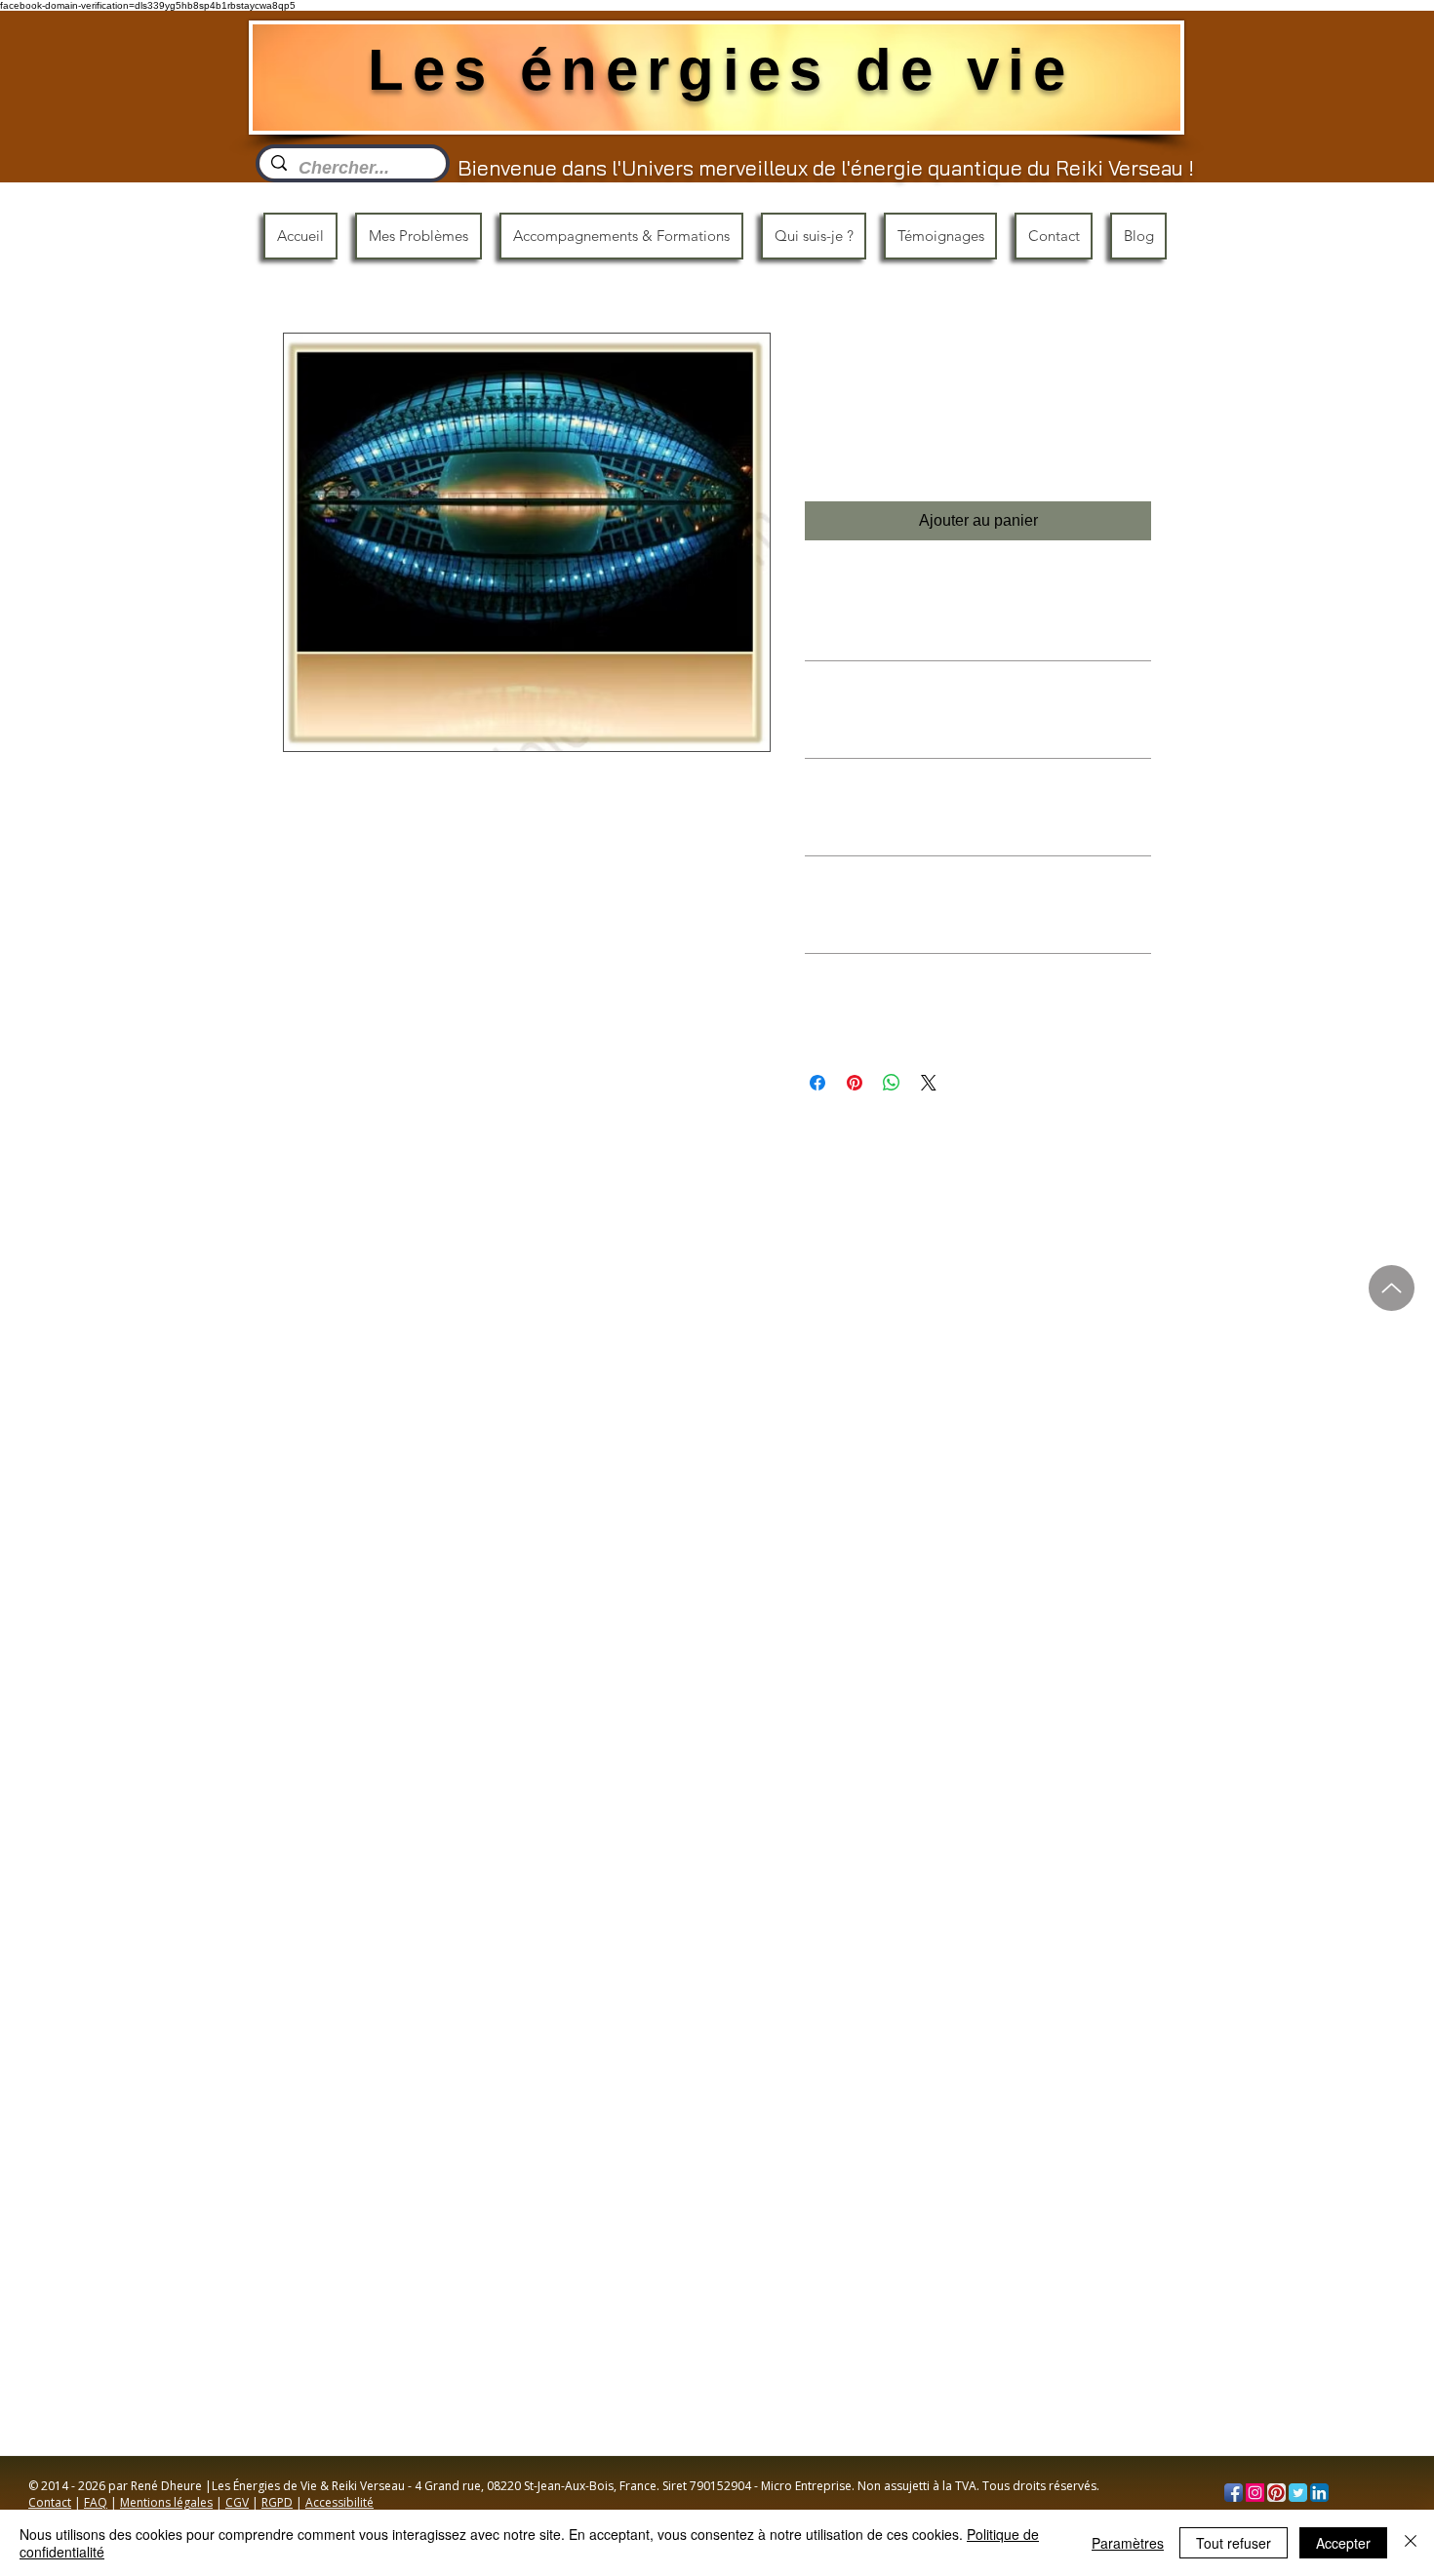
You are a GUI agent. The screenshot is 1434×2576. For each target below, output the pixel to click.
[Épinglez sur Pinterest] (855, 1083)
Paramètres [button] (1128, 2543)
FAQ (96, 2502)
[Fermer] (1411, 2543)
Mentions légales (166, 2502)
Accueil (309, 260)
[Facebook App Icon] (1234, 2493)
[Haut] (1392, 1288)
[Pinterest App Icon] (1276, 2493)
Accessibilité (339, 2502)
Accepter (1343, 2543)
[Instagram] (1255, 2493)
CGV (237, 2502)
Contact (50, 2502)
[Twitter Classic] (1298, 2493)
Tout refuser (1234, 2543)
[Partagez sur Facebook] (817, 1083)
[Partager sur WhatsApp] (892, 1083)
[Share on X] (929, 1083)
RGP (273, 2502)
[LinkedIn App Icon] (1319, 2493)
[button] (418, 236)
